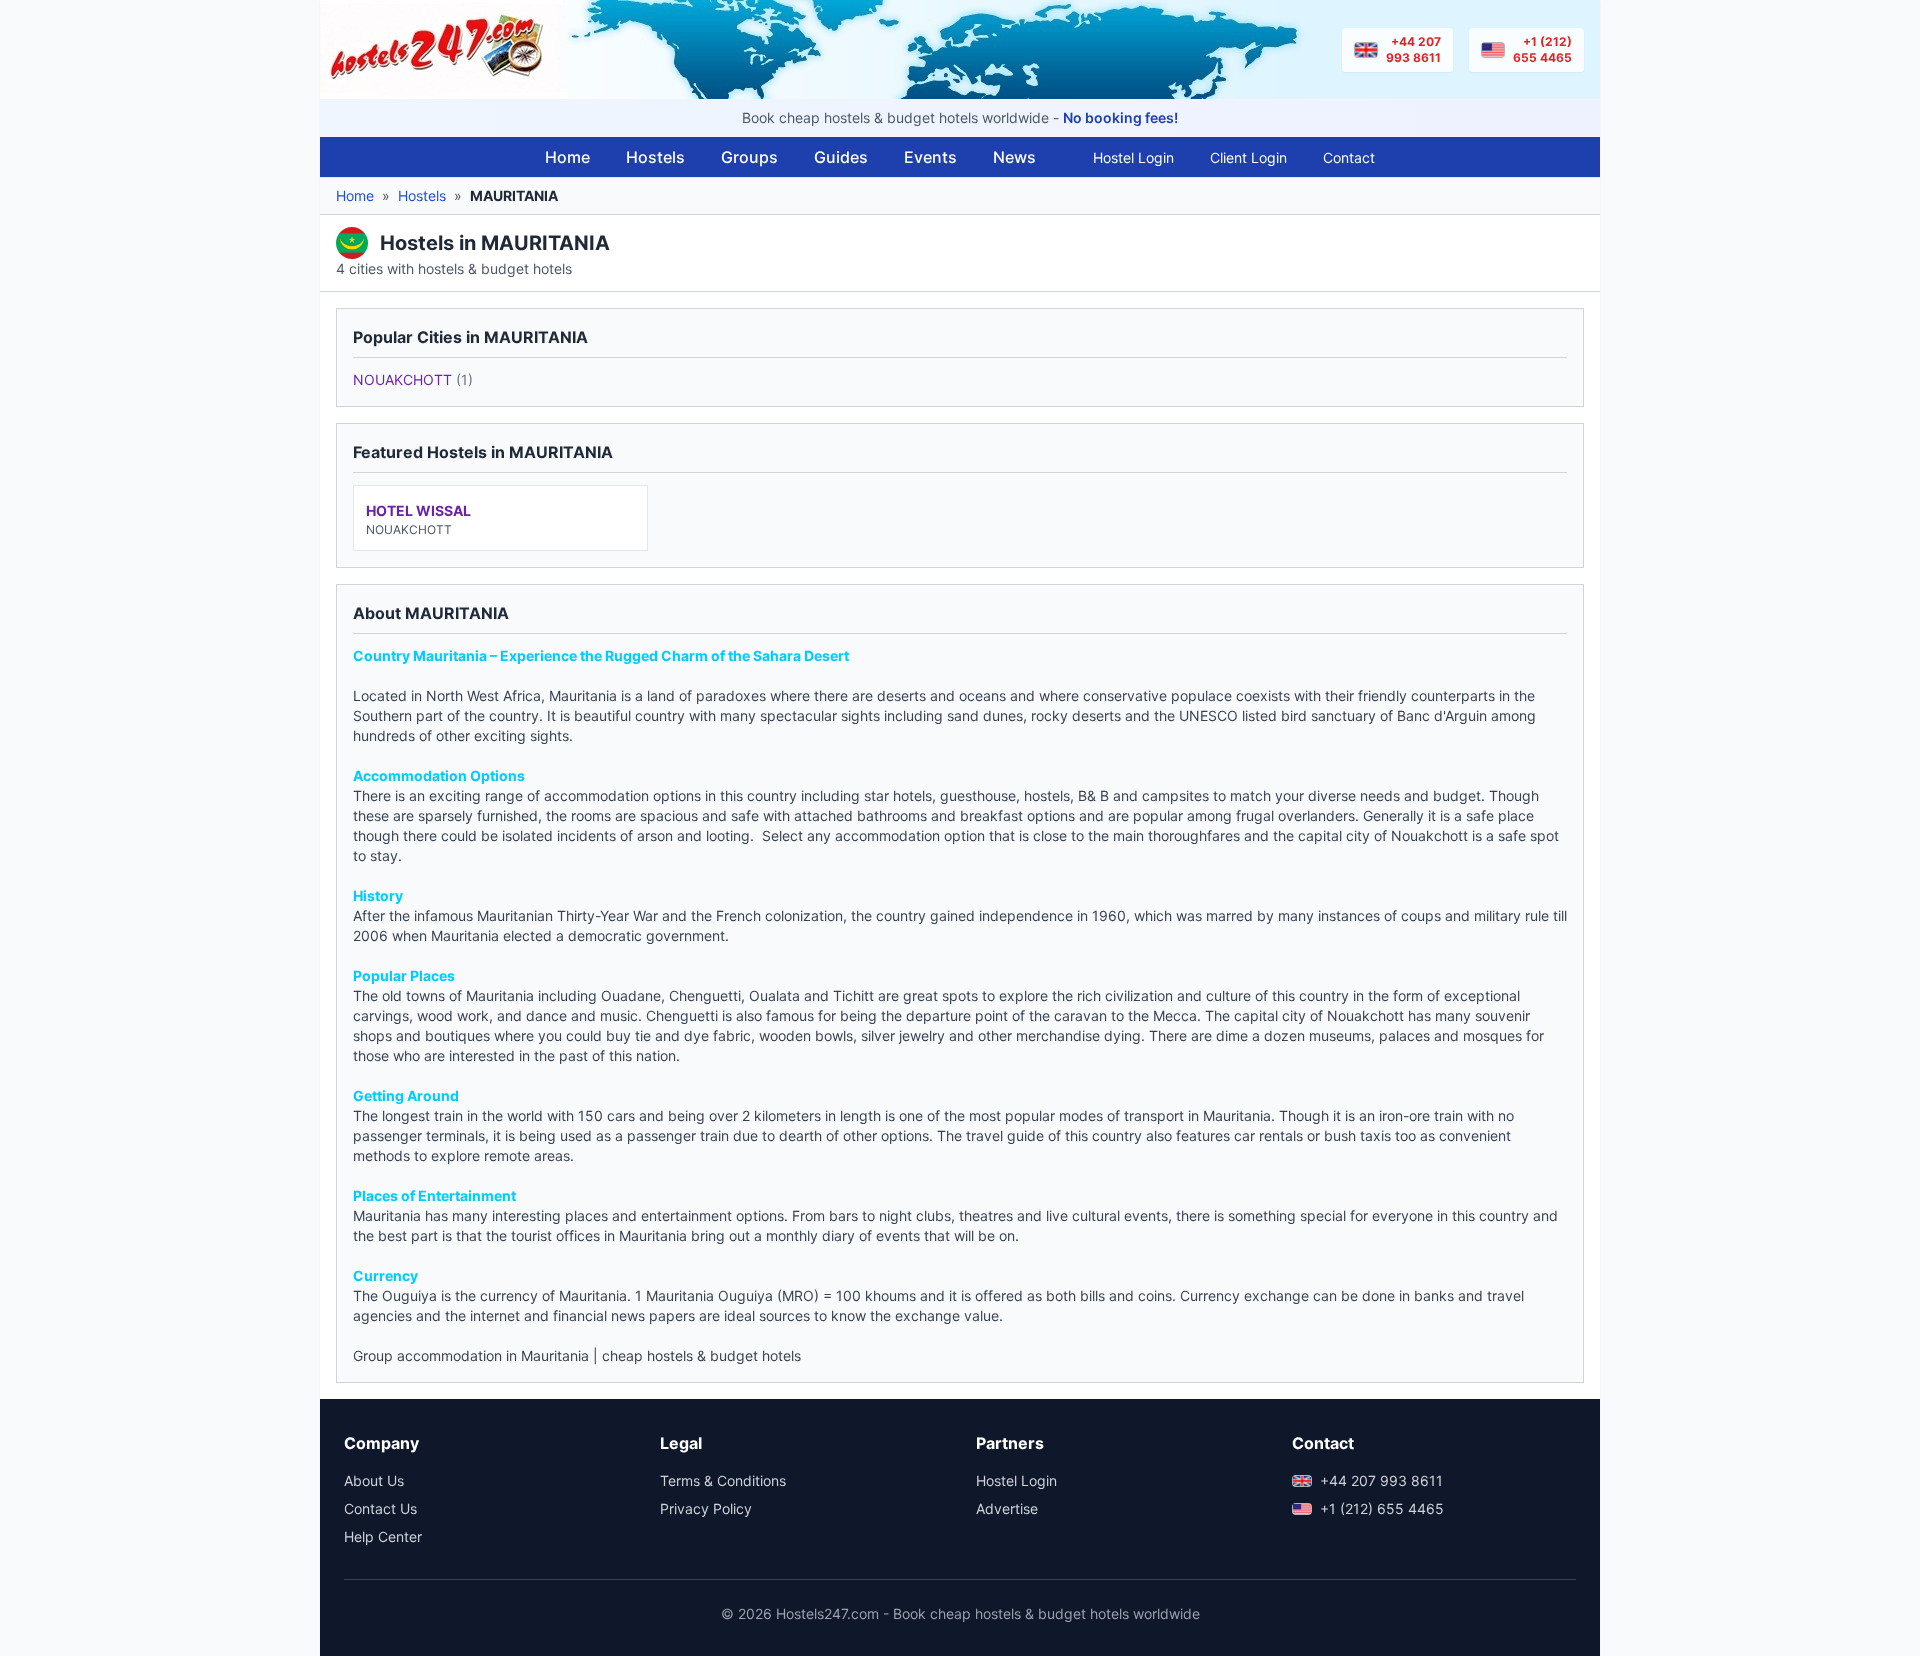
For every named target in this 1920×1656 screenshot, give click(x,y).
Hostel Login (1133, 157)
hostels (1047, 795)
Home (567, 157)
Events (930, 157)
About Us (374, 1480)
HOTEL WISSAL (418, 510)
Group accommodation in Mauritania (471, 1355)
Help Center (383, 1536)
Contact (1349, 157)
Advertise (1007, 1508)
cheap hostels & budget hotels (701, 1355)
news (628, 1315)
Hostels (655, 157)
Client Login (1248, 157)
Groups (749, 157)
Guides (841, 157)
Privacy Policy (706, 1508)
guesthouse (978, 795)
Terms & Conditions (723, 1480)
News (1014, 157)
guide (1025, 1135)
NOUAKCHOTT (413, 379)
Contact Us (380, 1508)
